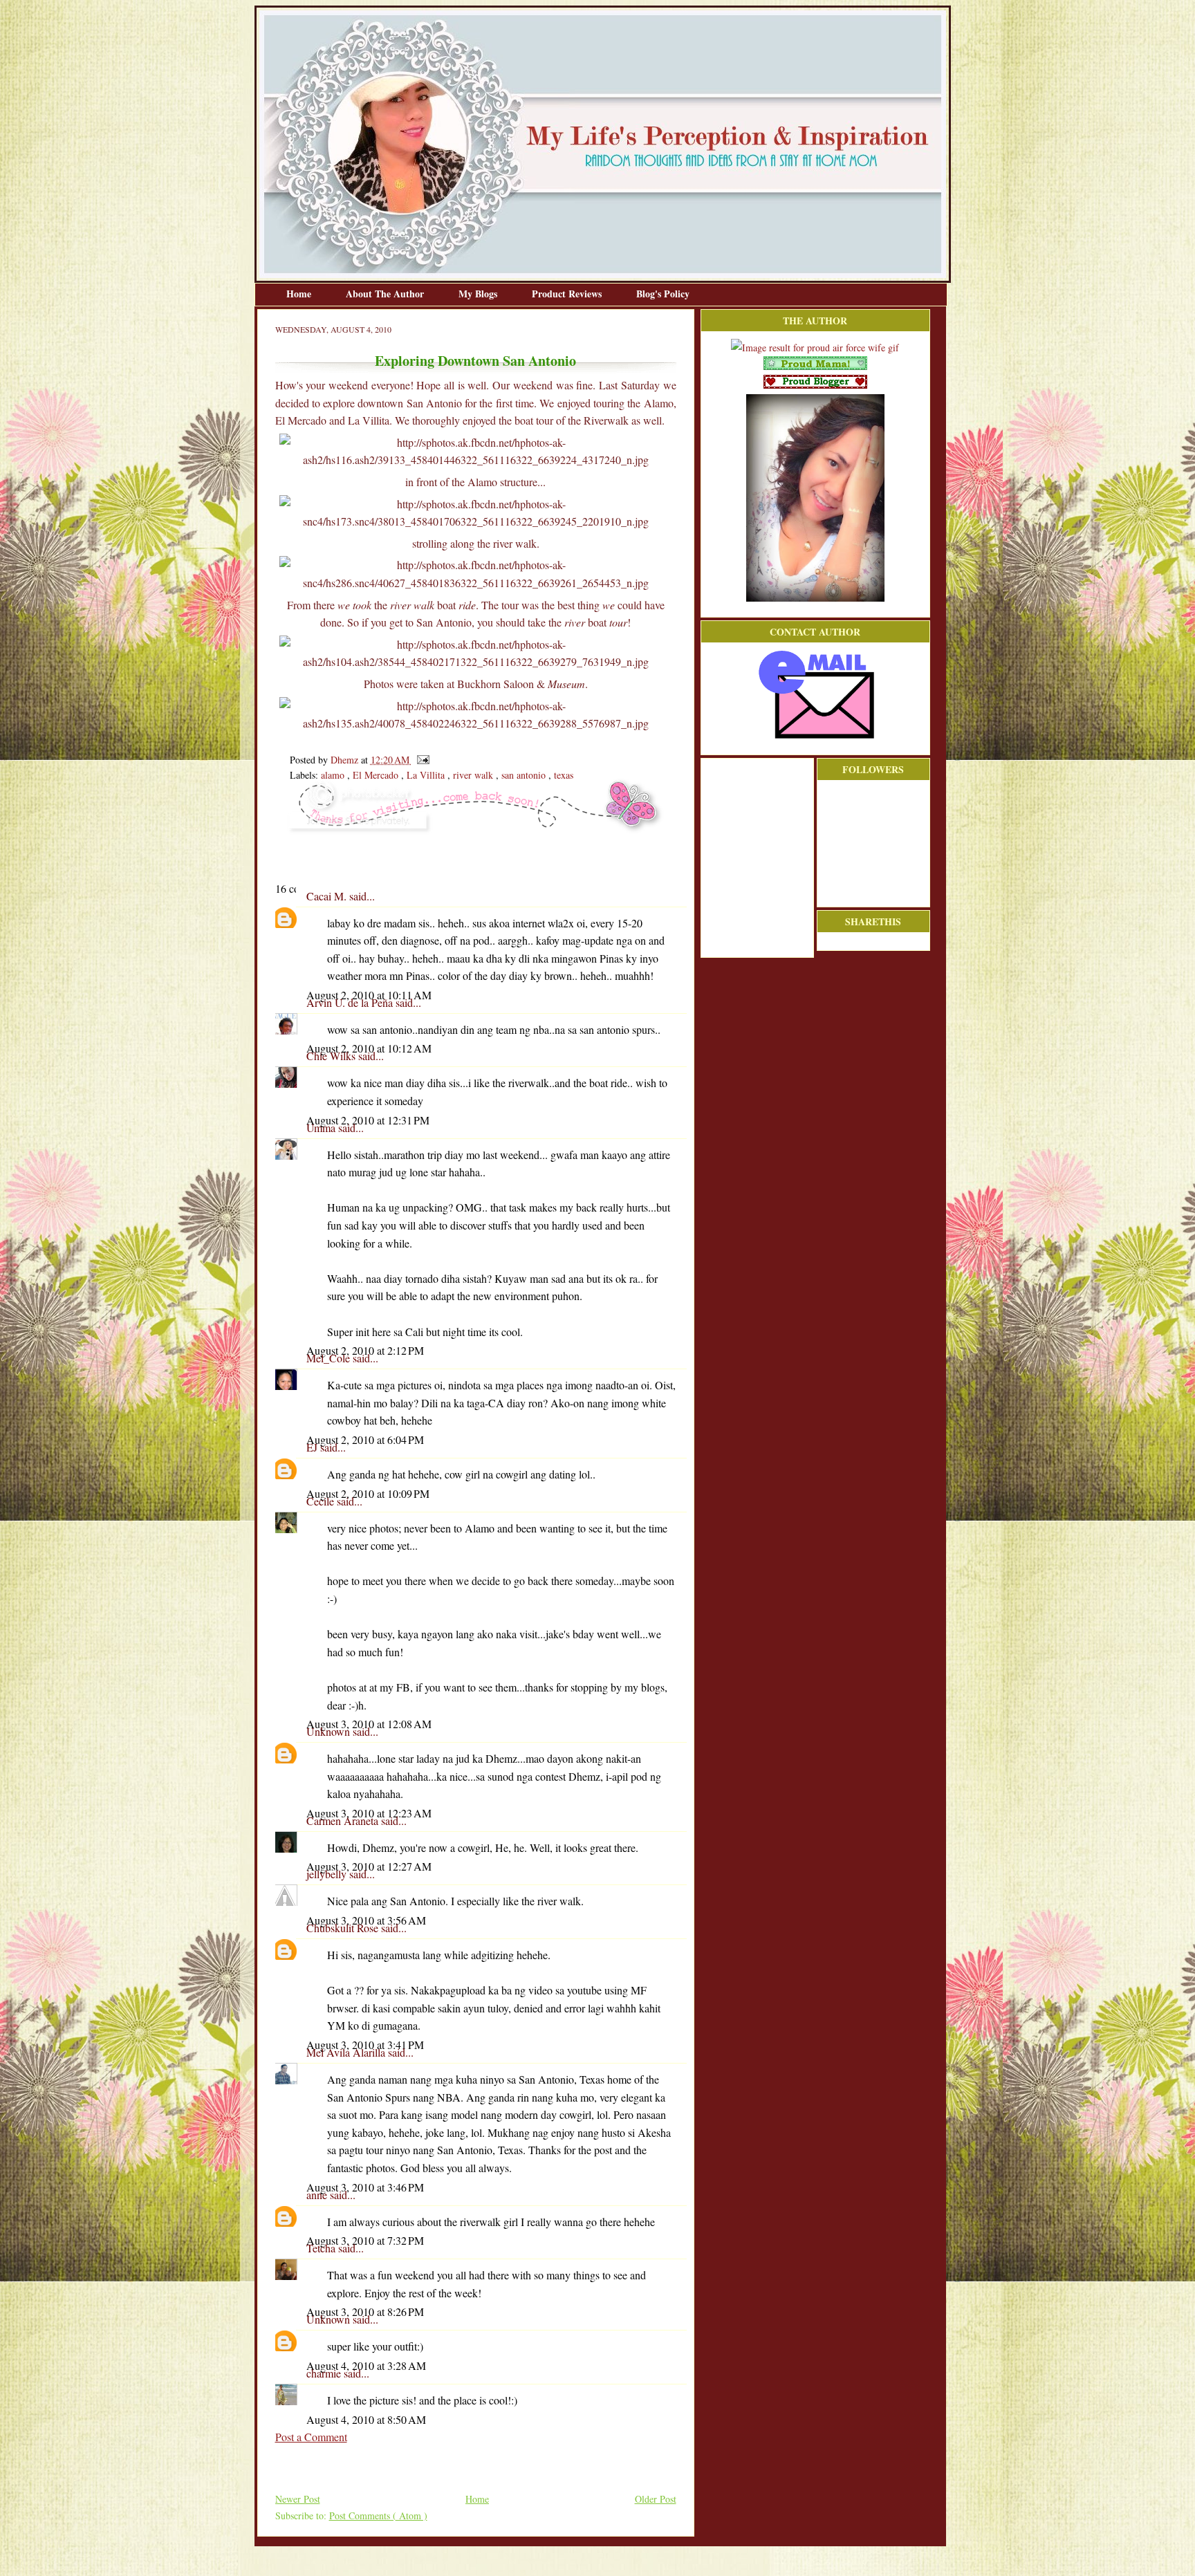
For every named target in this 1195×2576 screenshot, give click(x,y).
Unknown (330, 1731)
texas (564, 775)
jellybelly (328, 1874)
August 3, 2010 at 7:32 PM (365, 2240)
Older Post (656, 2499)
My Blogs (479, 294)
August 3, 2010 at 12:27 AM (369, 1866)
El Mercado (377, 775)
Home (300, 294)
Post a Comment (311, 2437)
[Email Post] (421, 760)
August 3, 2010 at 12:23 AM (369, 1813)
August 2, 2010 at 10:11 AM (369, 995)
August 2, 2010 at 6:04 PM (365, 1439)
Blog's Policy (663, 294)
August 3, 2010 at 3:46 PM (365, 2187)
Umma (322, 1128)
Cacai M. (328, 896)
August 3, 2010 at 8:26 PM (365, 2311)
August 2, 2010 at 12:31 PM (368, 1120)
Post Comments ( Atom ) (378, 2515)
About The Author (386, 294)
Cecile (322, 1501)
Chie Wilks (332, 1056)
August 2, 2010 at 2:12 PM (365, 1350)
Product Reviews (568, 294)
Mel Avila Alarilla (347, 2052)
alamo (334, 775)
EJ (313, 1447)
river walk (474, 775)
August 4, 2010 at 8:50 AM (366, 2419)
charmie (325, 2373)
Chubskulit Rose (344, 1928)
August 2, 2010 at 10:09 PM (368, 1493)
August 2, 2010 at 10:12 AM (369, 1048)
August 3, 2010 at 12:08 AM (369, 1724)
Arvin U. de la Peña (351, 1002)
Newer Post (298, 2499)
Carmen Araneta (344, 1820)
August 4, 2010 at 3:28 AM (366, 2365)
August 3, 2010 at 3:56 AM (366, 1920)
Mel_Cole (330, 1358)
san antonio (525, 775)
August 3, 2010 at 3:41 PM (365, 2045)
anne (318, 2195)
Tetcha (322, 2248)
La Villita (427, 775)
